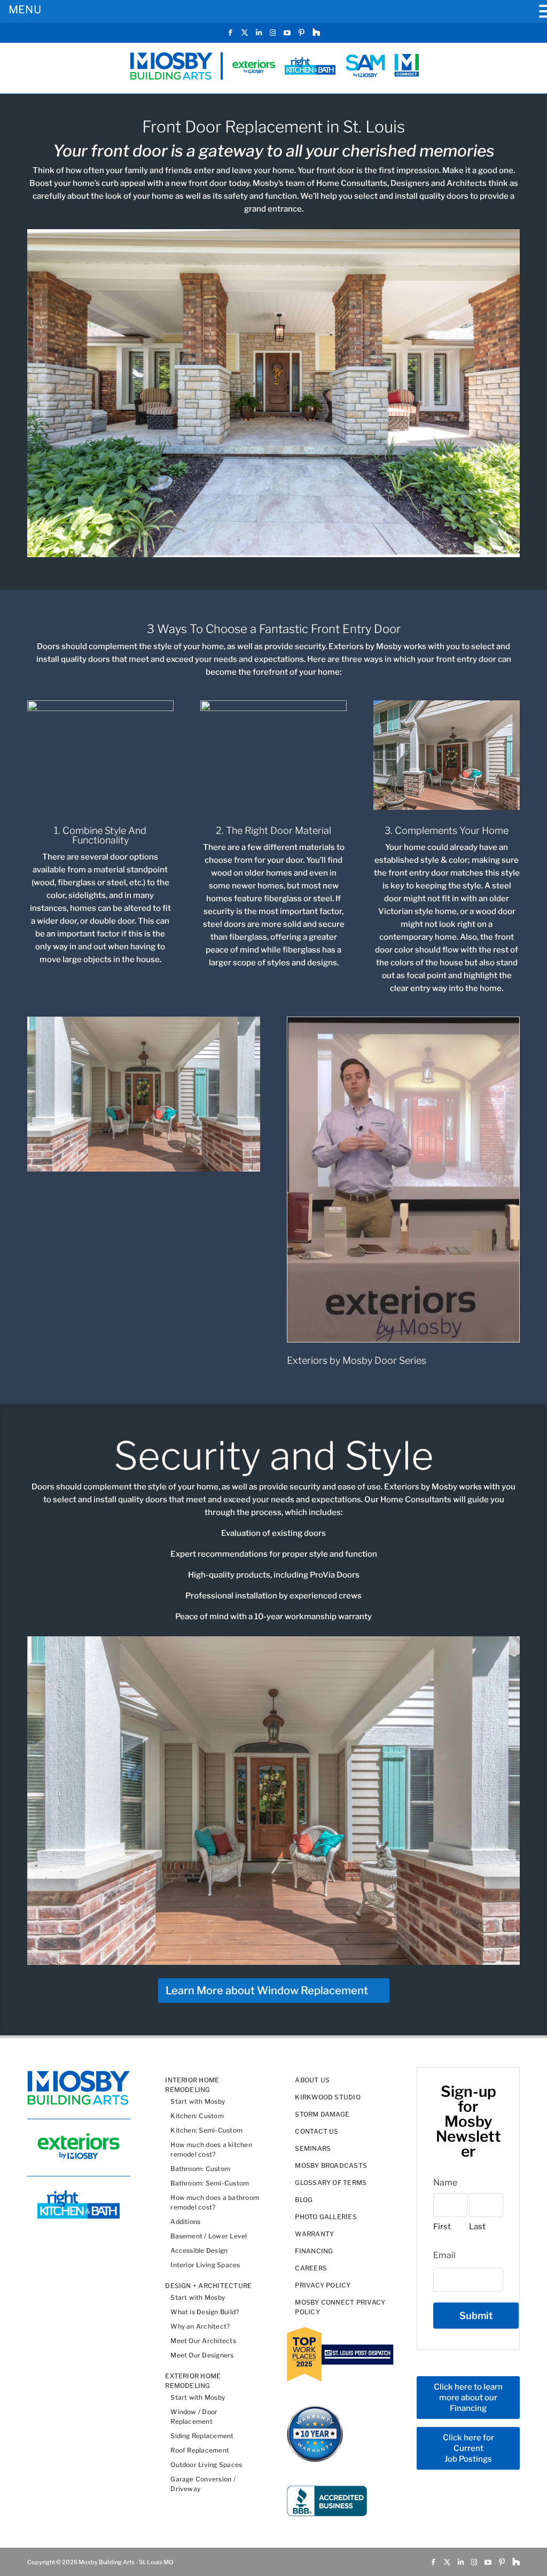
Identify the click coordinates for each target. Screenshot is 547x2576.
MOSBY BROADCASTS (331, 2166)
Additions (185, 2222)
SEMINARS (313, 2149)
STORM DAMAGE (322, 2115)
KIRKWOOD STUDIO (328, 2098)
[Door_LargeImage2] (143, 1169)
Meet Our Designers (202, 2356)
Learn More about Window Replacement (267, 1990)
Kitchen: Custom (197, 2116)
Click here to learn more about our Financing (468, 2398)
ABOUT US (312, 2081)
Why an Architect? (200, 2327)
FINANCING (314, 2251)
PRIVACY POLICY (323, 2286)
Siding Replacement (202, 2436)
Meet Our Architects (203, 2341)
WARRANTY (314, 2234)
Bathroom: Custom (200, 2169)
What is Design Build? (205, 2312)
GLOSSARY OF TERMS (331, 2183)
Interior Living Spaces (205, 2265)
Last (477, 2227)
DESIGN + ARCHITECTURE (208, 2286)
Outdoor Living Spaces (206, 2465)
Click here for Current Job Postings (468, 2449)
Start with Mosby (198, 2102)
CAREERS (311, 2269)
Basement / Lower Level (209, 2237)
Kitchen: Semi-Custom (206, 2131)
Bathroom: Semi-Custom (210, 2184)
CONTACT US (317, 2132)
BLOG (304, 2200)
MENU (25, 10)
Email (444, 2255)
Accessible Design (199, 2251)
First (442, 2227)
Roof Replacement (200, 2451)
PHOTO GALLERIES (326, 2217)
